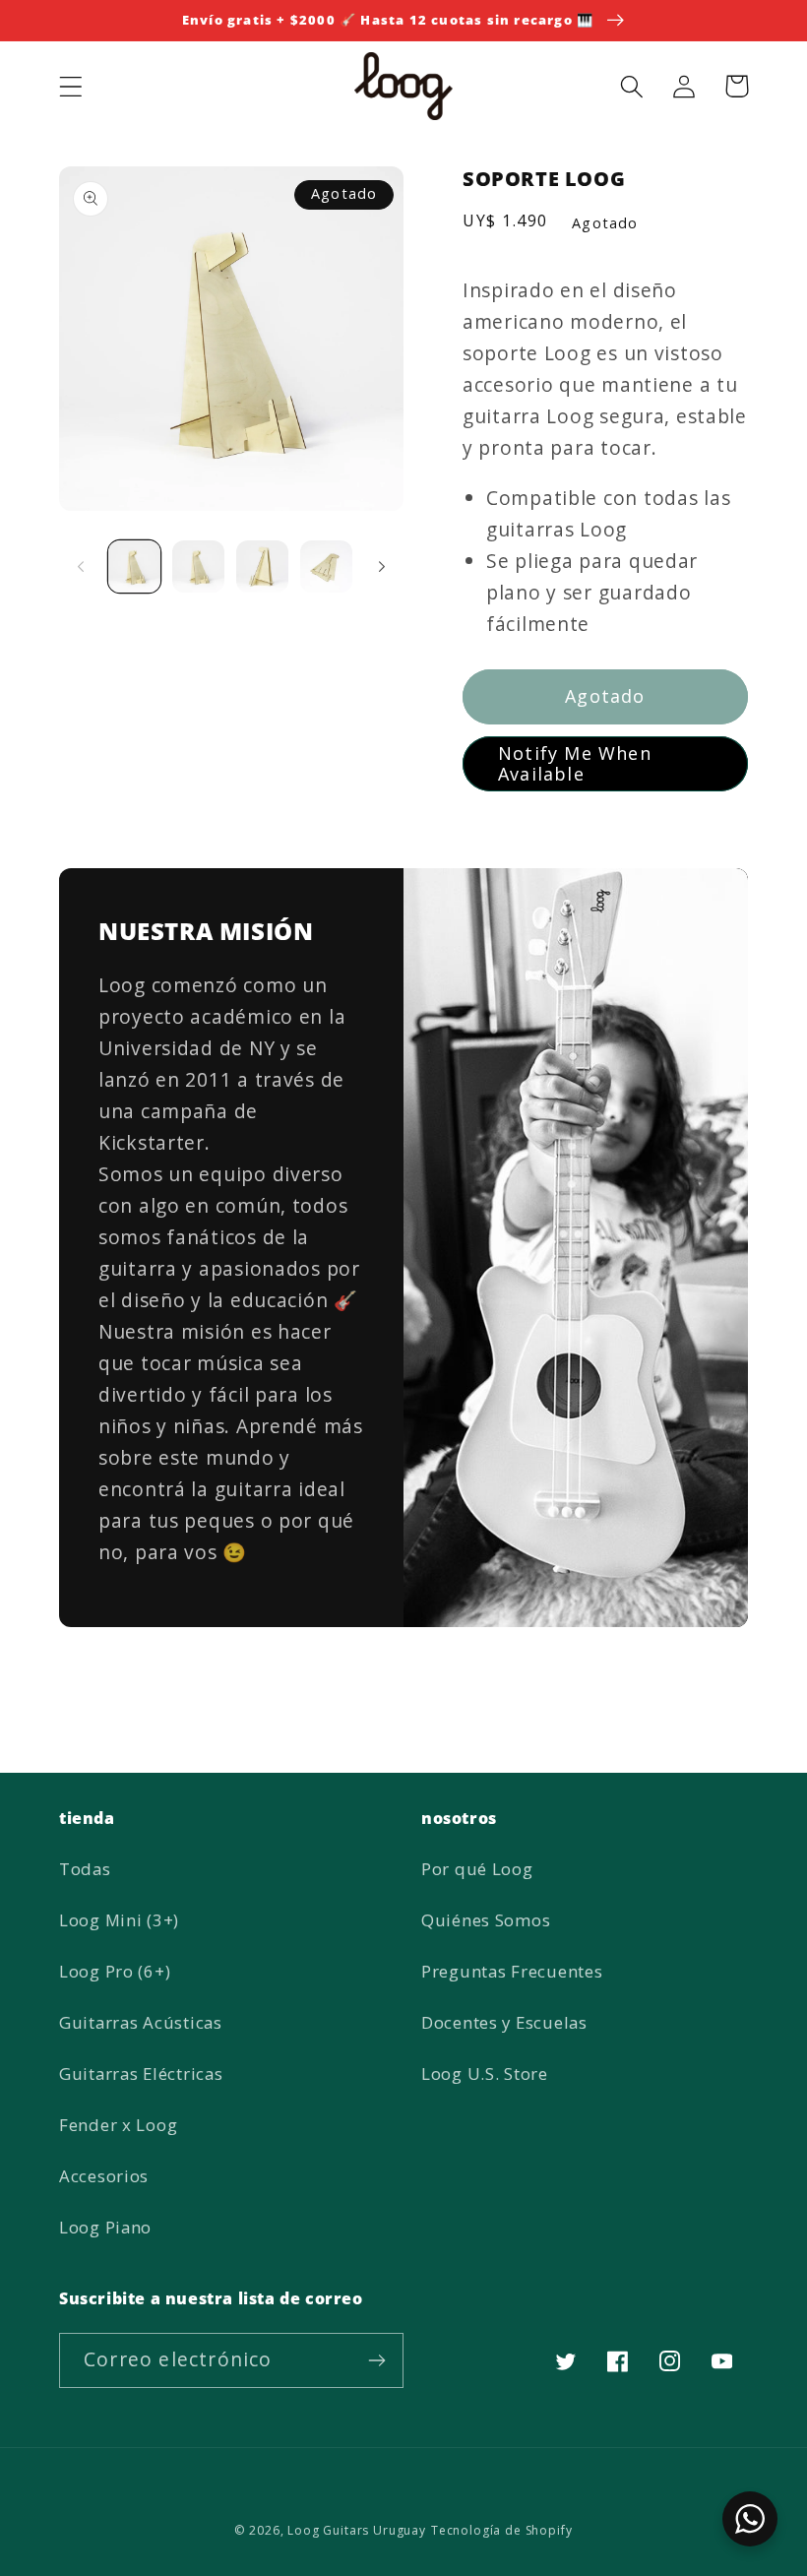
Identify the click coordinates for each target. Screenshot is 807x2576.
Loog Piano (105, 2227)
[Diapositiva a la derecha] (382, 567)
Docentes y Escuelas (504, 2022)
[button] (71, 86)
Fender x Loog (118, 2125)
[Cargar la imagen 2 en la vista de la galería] (198, 566)
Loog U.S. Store (485, 2073)
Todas (85, 1869)
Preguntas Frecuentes (512, 1971)
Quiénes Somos (486, 1920)
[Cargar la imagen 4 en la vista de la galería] (326, 566)
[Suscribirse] (376, 2360)
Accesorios (104, 2176)
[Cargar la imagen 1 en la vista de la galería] (134, 566)
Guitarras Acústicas (141, 2022)
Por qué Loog (477, 1869)
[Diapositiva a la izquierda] (81, 567)
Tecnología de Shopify (502, 2530)
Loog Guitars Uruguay (357, 2530)
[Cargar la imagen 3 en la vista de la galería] (262, 566)
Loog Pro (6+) (115, 1971)
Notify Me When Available (575, 763)
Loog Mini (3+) (119, 1920)
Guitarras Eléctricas (141, 2073)
